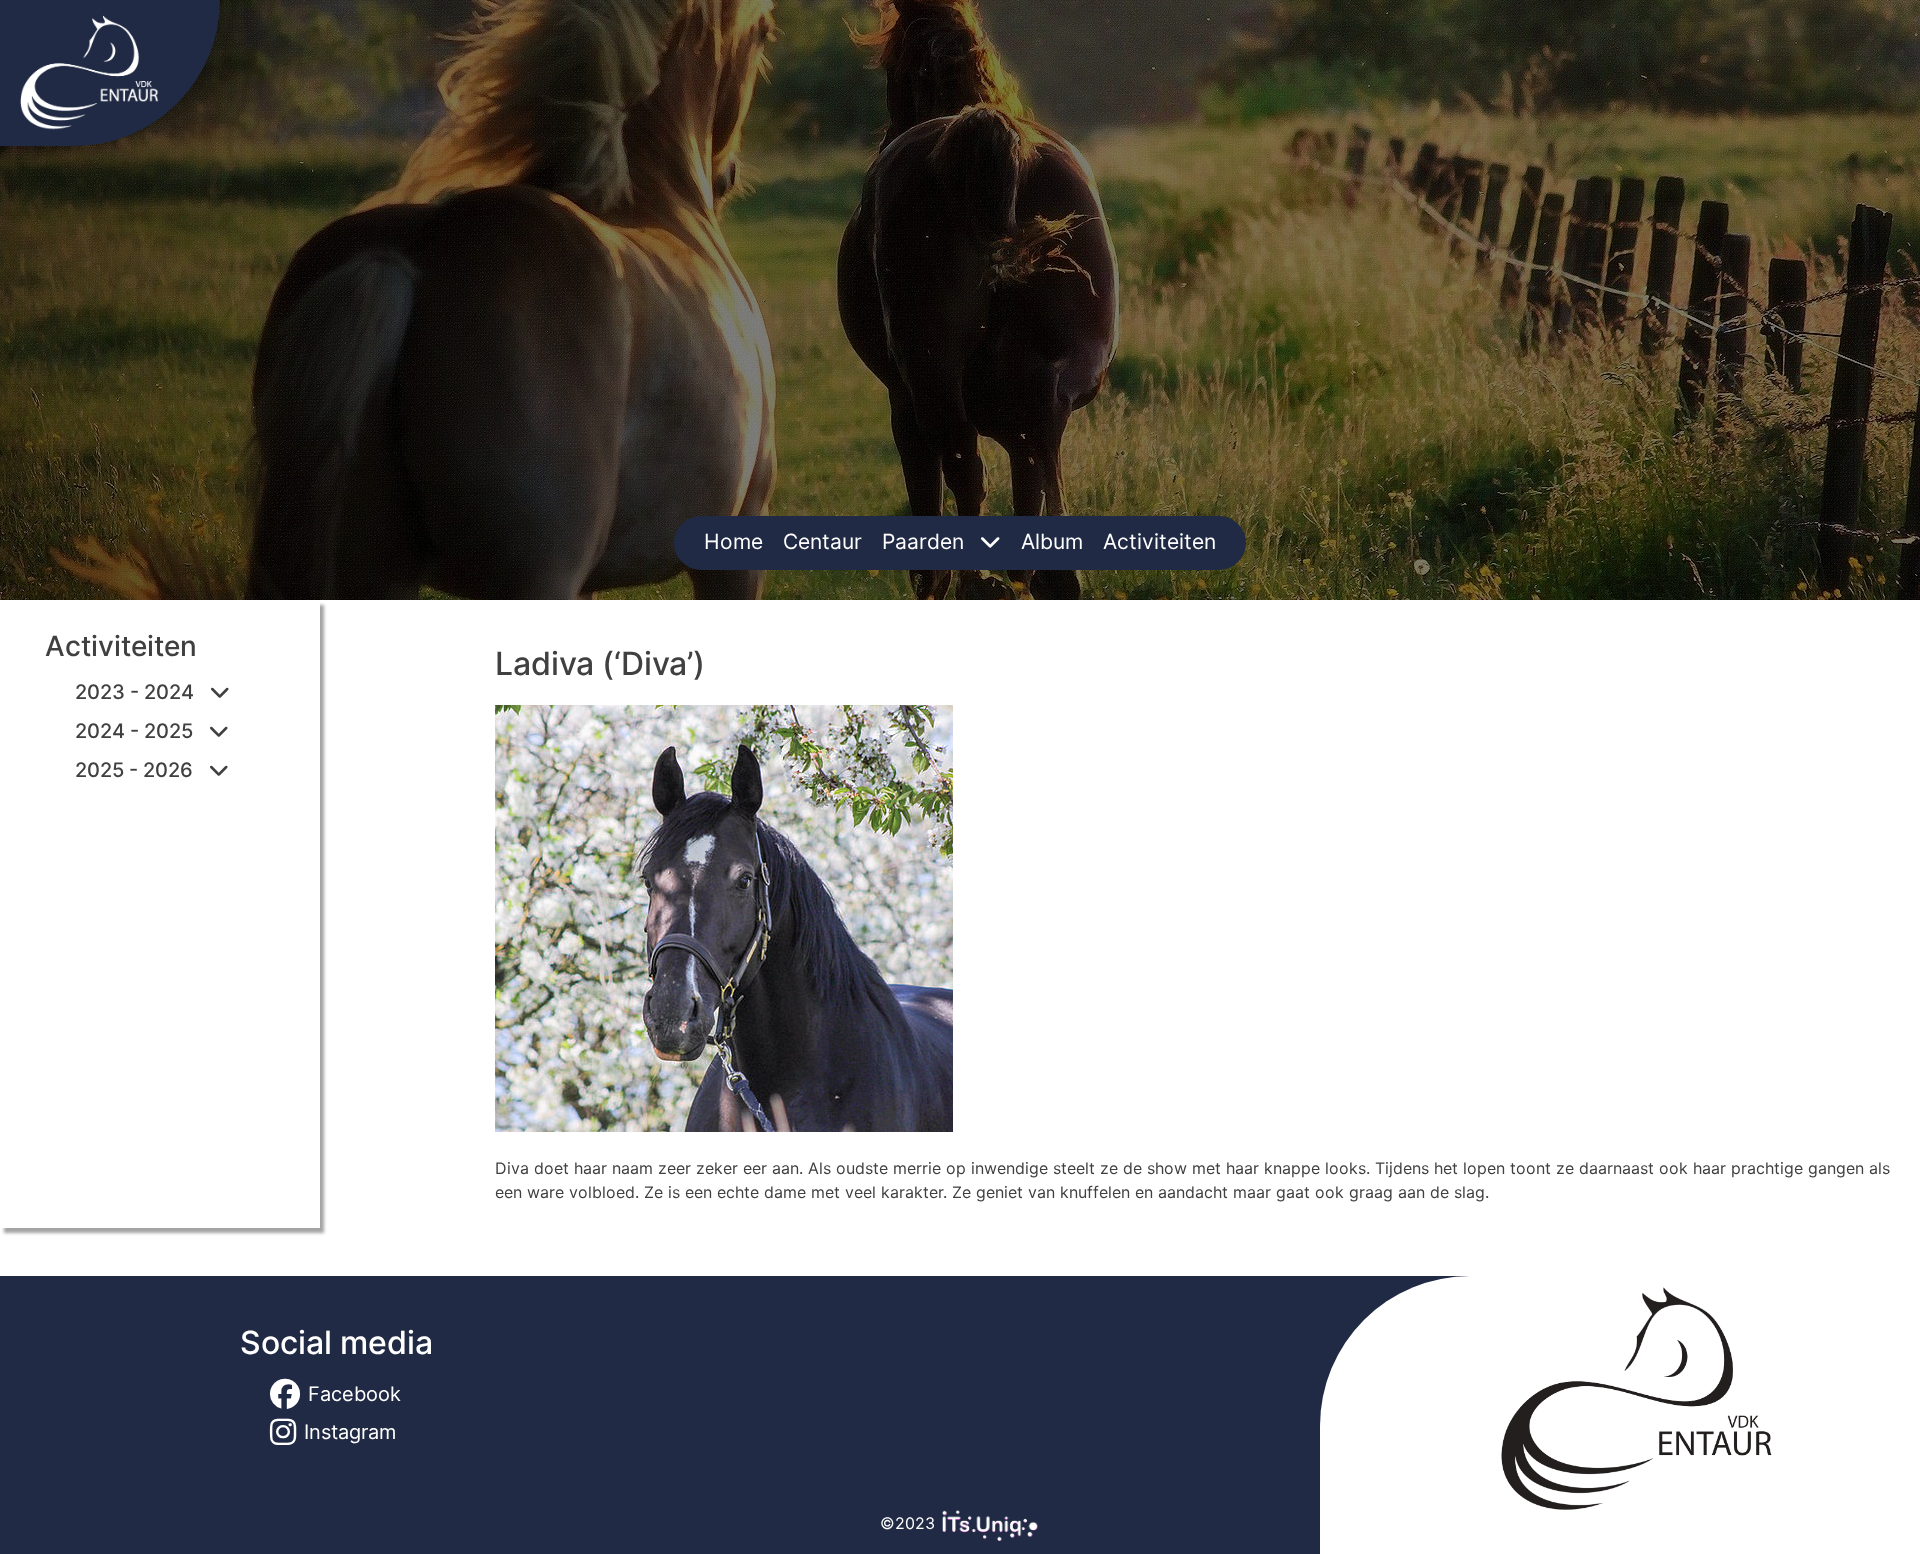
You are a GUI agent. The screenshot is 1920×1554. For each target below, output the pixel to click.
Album (1052, 541)
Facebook (354, 1394)
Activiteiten (1159, 541)
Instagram (350, 1432)
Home (733, 541)
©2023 (910, 1523)
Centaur (822, 541)
